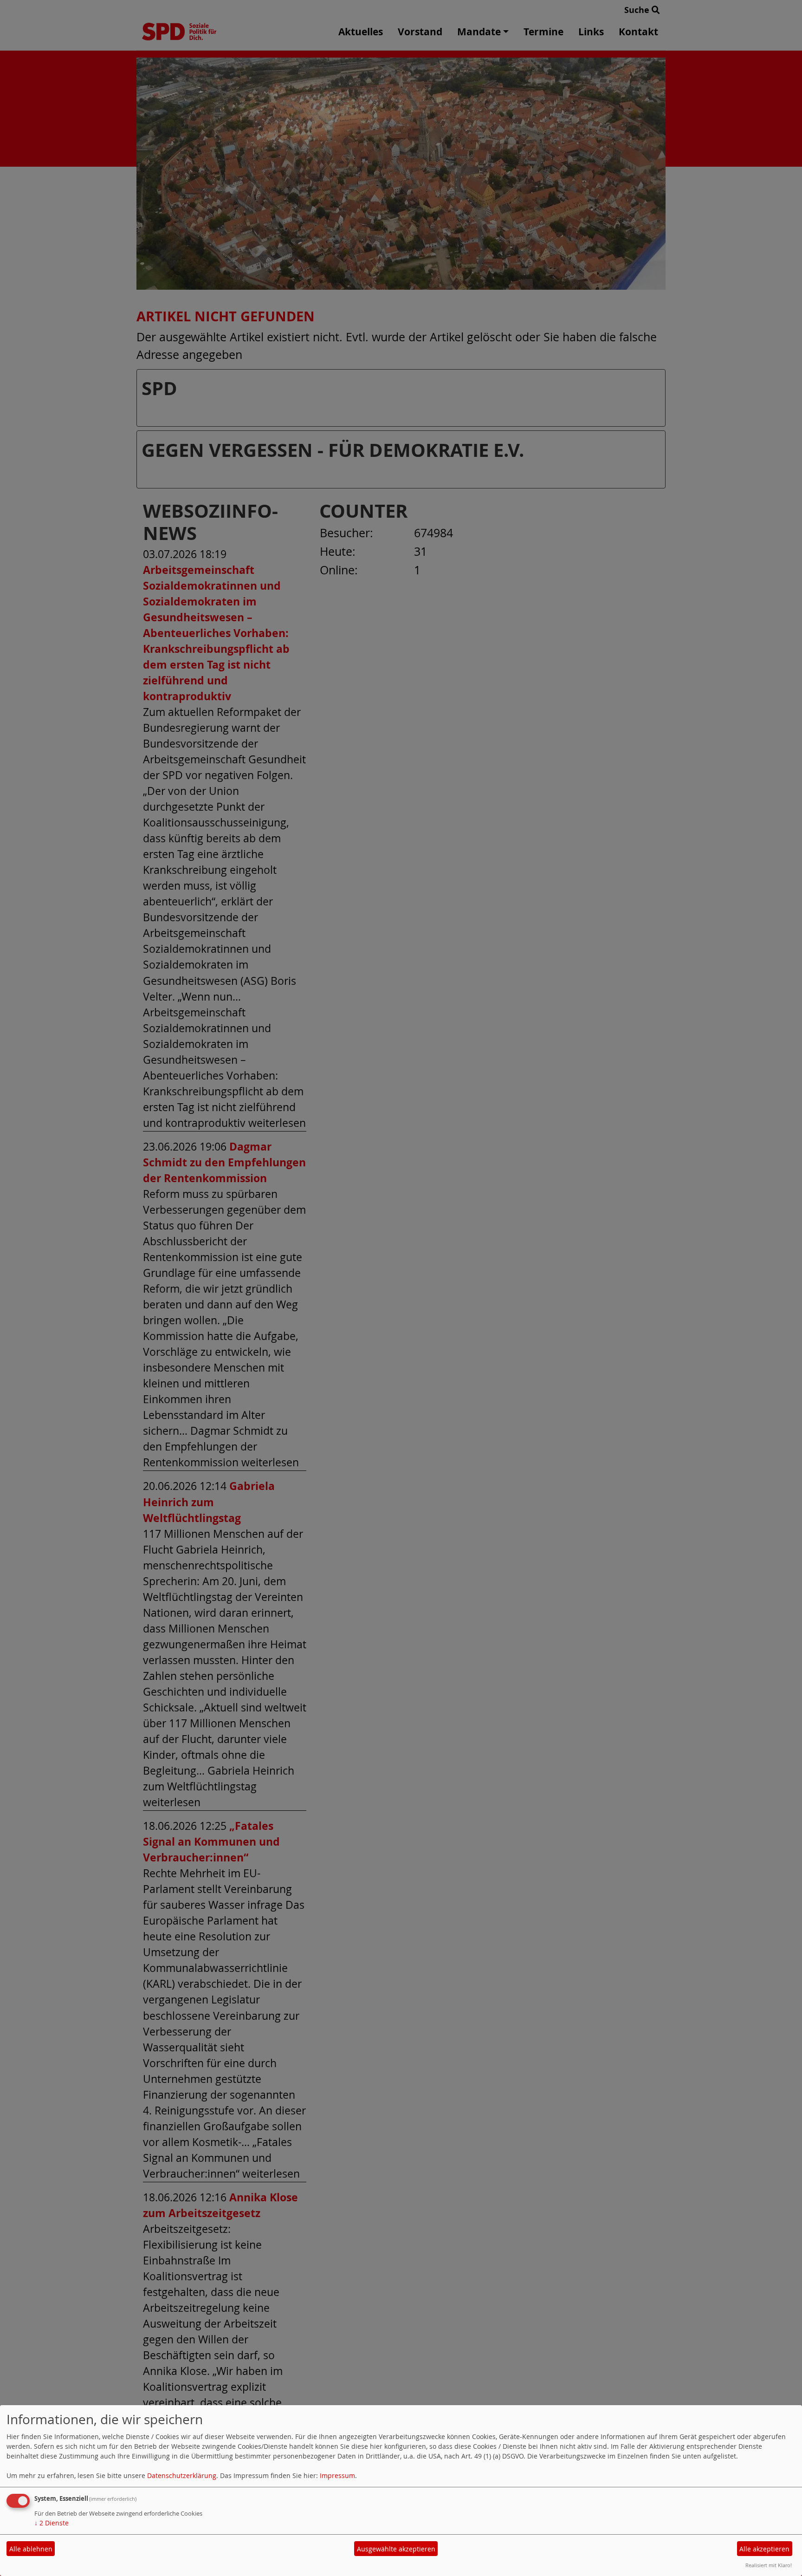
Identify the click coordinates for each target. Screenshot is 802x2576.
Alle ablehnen (31, 2549)
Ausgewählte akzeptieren (396, 2549)
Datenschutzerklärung (182, 2475)
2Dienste (52, 2523)
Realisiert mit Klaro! (769, 2565)
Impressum (337, 2475)
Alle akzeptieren (764, 2549)
